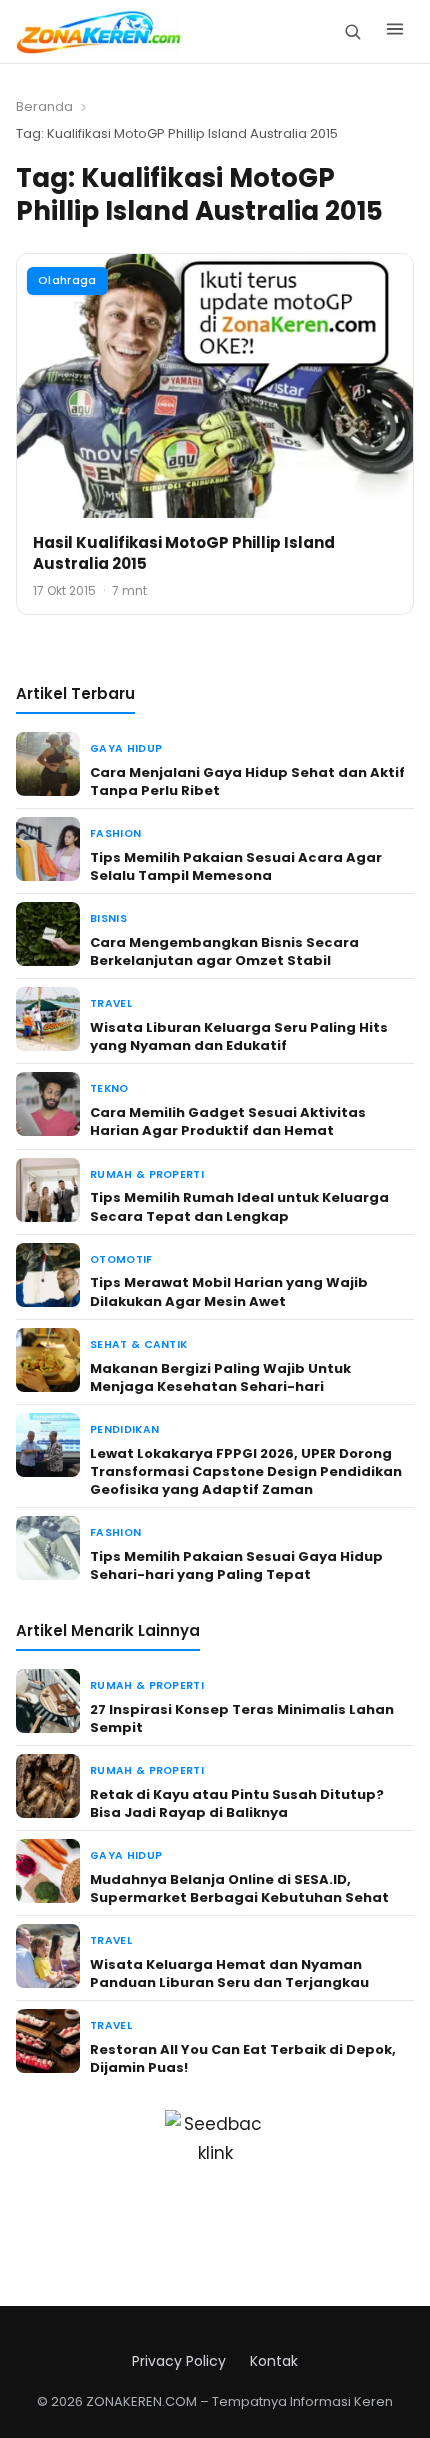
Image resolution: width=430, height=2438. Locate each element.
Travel (111, 1003)
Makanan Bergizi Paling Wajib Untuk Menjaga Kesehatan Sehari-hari (220, 1377)
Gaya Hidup (126, 748)
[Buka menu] (395, 32)
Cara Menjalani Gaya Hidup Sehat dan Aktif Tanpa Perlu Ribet (247, 781)
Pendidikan (124, 1429)
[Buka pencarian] (352, 31)
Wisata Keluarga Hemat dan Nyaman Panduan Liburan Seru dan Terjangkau (229, 1973)
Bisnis (108, 918)
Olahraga (67, 280)
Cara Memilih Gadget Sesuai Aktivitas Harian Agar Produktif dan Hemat (228, 1121)
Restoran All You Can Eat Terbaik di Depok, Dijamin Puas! (243, 2058)
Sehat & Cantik (138, 1344)
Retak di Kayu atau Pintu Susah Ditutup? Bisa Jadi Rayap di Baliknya (237, 1803)
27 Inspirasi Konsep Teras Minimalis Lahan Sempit (242, 1718)
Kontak (274, 2361)
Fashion (115, 833)
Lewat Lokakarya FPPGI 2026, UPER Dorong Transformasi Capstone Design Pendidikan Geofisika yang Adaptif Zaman (246, 1471)
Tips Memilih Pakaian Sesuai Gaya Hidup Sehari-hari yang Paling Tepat (236, 1565)
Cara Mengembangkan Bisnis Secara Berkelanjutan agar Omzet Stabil (224, 951)
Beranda (44, 106)
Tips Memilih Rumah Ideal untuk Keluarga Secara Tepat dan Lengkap (239, 1206)
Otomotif (121, 1259)
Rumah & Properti (147, 1174)
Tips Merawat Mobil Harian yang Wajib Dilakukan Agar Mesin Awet (229, 1291)
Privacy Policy (179, 2361)
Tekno (109, 1088)
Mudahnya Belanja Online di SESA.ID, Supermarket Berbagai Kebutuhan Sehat (239, 1888)
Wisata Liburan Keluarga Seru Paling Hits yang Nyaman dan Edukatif (239, 1036)
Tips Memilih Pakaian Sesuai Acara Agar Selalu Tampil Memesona (236, 866)
